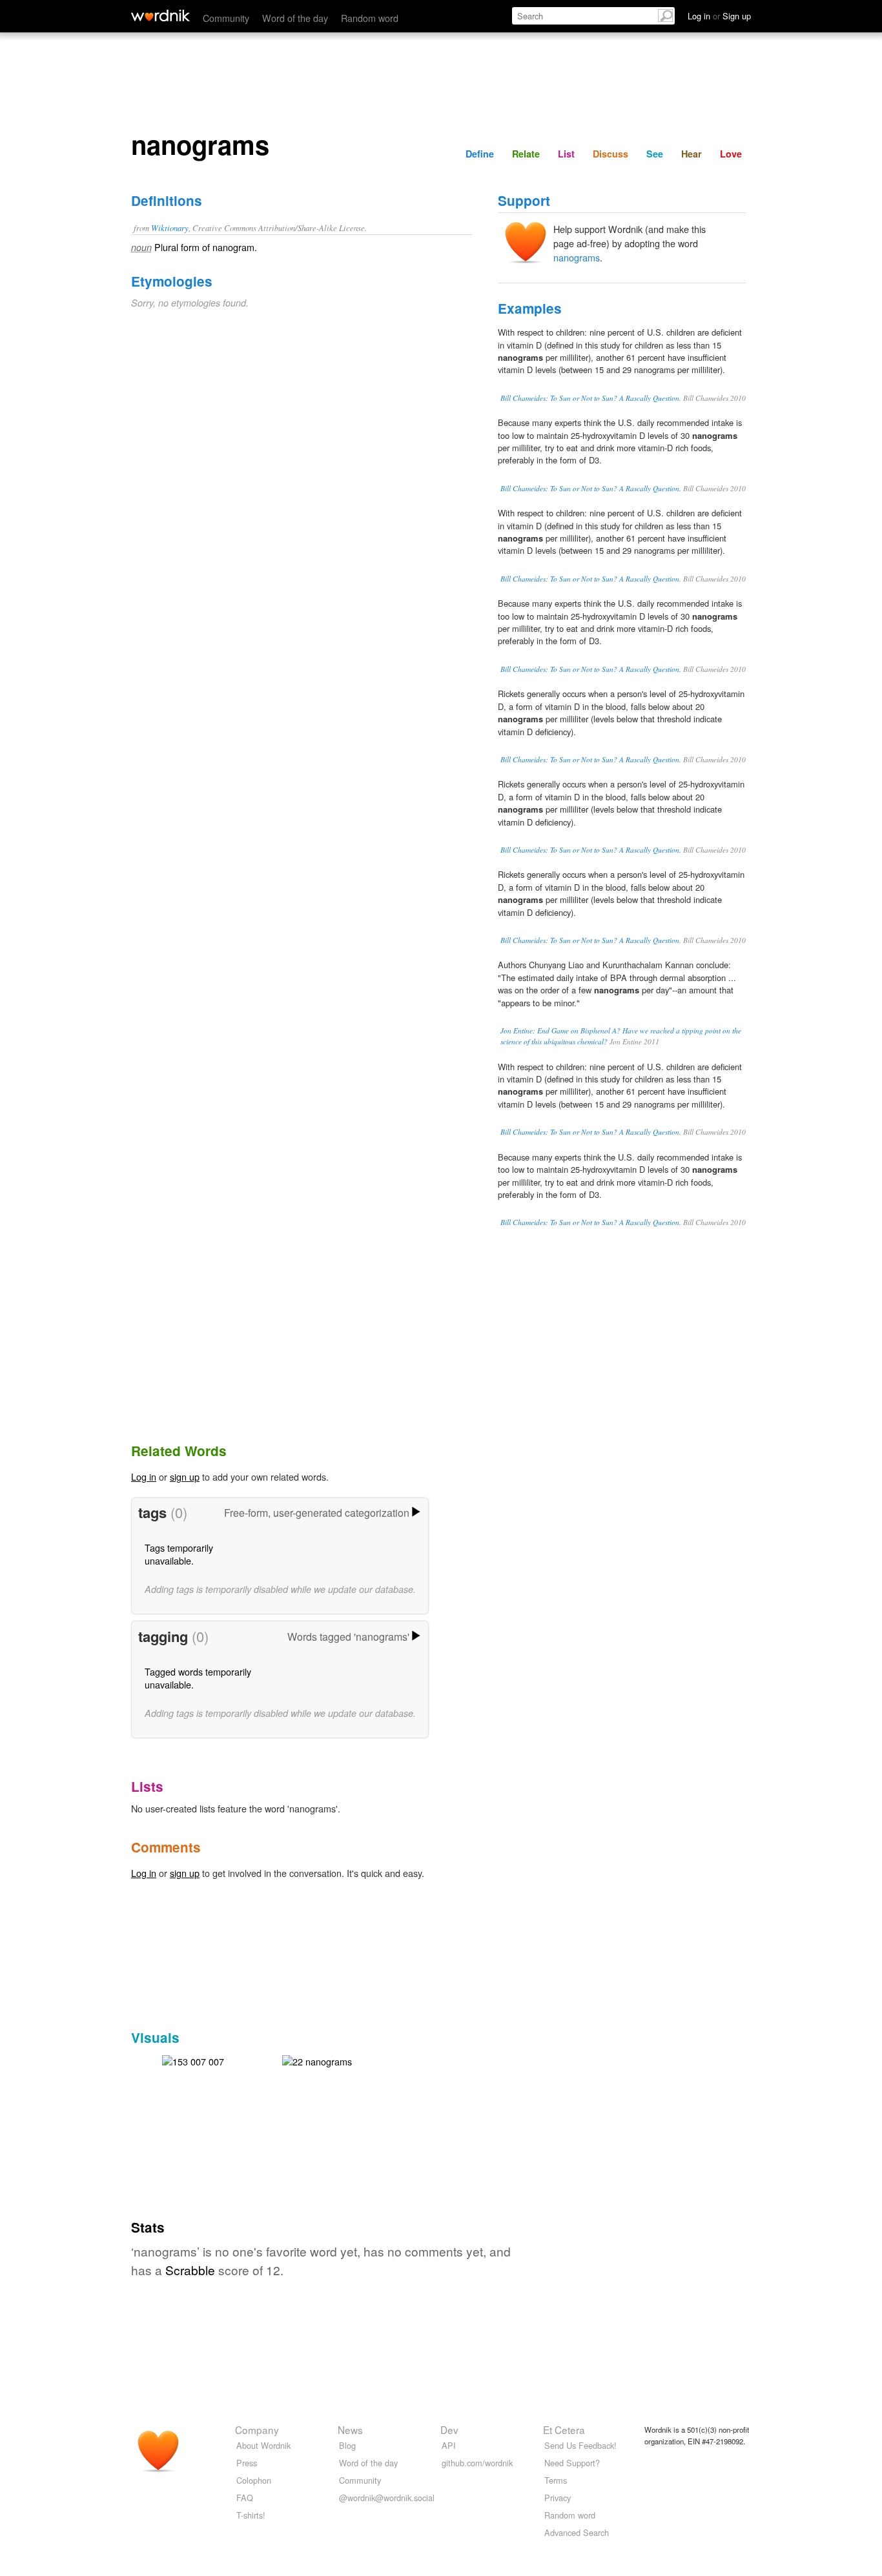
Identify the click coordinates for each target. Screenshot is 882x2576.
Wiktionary (170, 228)
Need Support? (572, 2463)
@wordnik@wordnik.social (387, 2498)
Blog (347, 2445)
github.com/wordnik (477, 2463)
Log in (144, 1476)
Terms (556, 2480)
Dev (449, 2429)
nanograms (577, 257)
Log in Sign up (719, 16)
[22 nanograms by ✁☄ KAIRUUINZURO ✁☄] (317, 2060)
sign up (185, 1476)
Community (226, 18)
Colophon (254, 2480)
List (566, 154)
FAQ (245, 2498)
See (655, 154)
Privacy (558, 2498)
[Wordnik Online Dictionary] (160, 15)
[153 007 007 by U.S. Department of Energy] (193, 2060)
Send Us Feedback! (580, 2445)
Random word (370, 18)
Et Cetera (564, 2429)
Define (480, 154)
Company (257, 2429)
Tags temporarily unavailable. (179, 1554)
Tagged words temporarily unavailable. (198, 1678)
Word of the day (295, 18)
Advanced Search (577, 2532)
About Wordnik (263, 2445)
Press (247, 2463)
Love (731, 154)
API (449, 2445)
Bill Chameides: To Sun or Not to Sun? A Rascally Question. (591, 398)
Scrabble (190, 2270)
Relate (526, 154)
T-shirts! (251, 2515)
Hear (692, 154)
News (350, 2429)
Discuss (610, 154)
